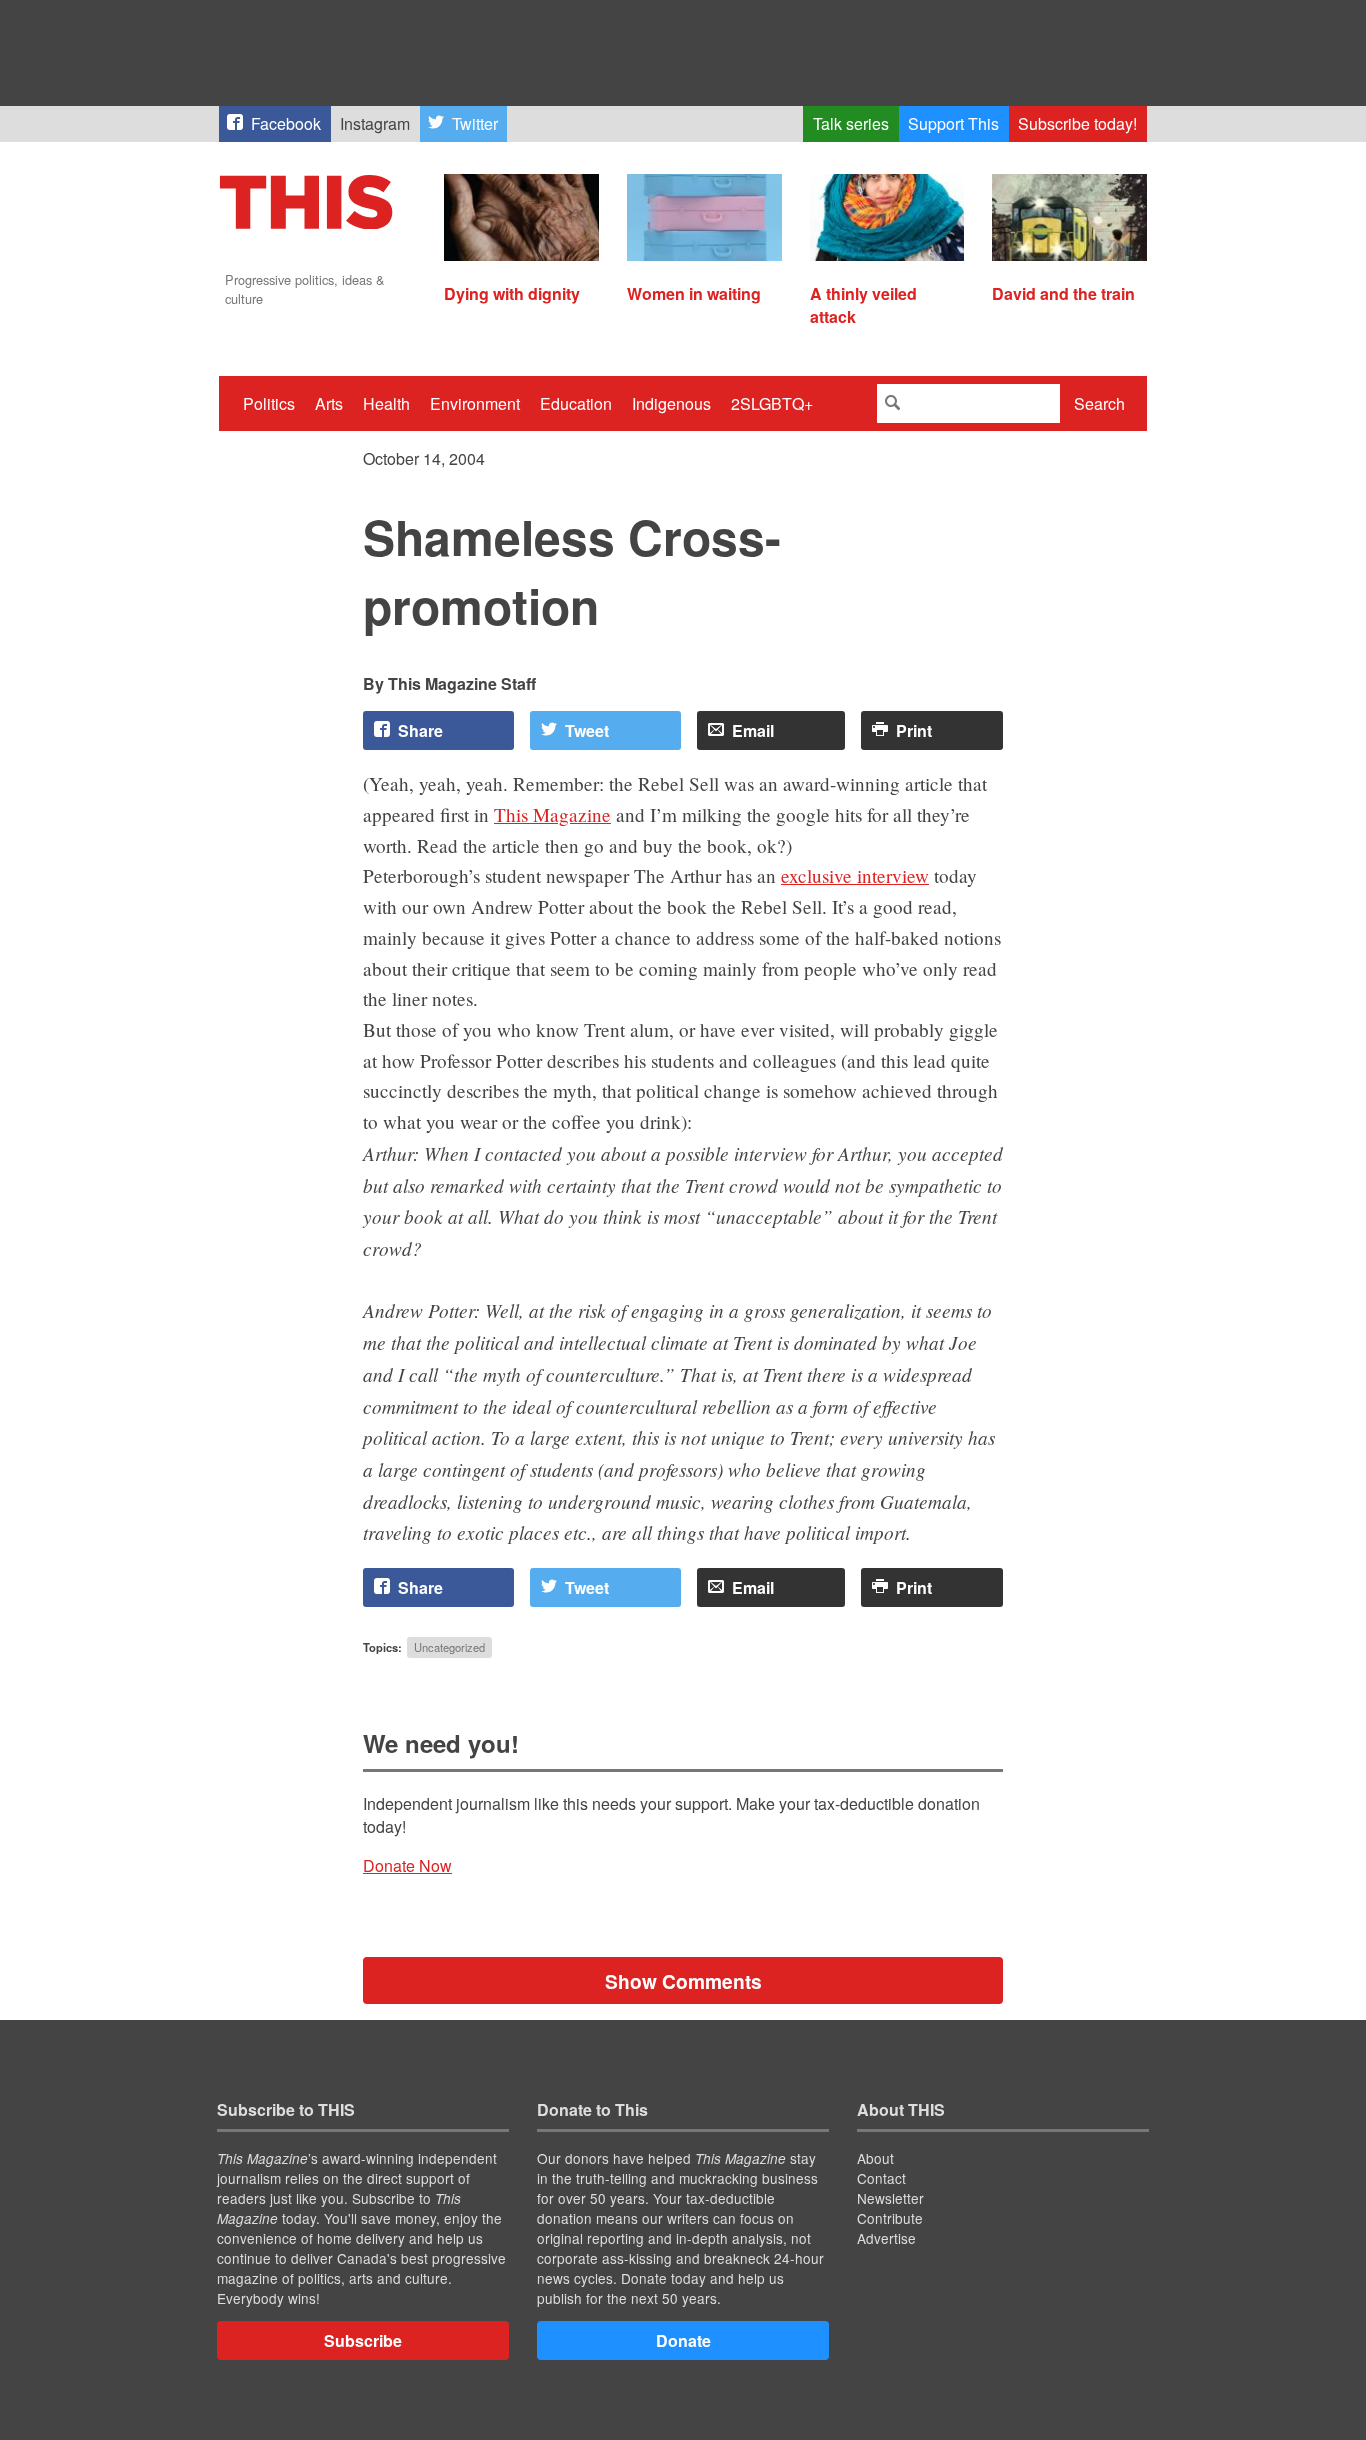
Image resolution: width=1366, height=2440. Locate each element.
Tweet (587, 730)
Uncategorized (449, 1647)
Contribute (890, 2218)
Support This (953, 123)
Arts (329, 403)
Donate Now (407, 1865)
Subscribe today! (1077, 123)
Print (914, 730)
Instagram (375, 123)
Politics (269, 403)
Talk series (851, 123)
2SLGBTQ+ (772, 403)
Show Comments (683, 1981)
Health (386, 403)
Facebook (286, 123)
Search (1099, 403)
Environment (475, 403)
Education (576, 403)
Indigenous (671, 403)
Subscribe (363, 2340)
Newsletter (890, 2198)
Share (420, 730)
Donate (683, 2340)
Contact (881, 2178)
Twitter (475, 123)
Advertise (886, 2238)
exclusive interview (855, 875)
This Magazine (552, 814)
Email (753, 730)
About (875, 2158)
